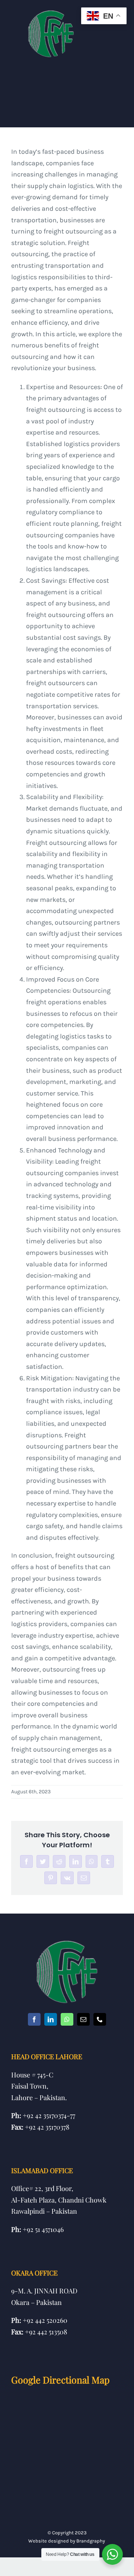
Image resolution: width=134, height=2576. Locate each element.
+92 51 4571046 (43, 2229)
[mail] (83, 2019)
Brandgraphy (91, 2541)
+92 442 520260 (45, 2320)
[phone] (100, 2019)
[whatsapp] (67, 2019)
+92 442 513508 (46, 2332)
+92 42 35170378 (47, 2127)
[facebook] (34, 2019)
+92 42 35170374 (45, 2115)
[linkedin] (51, 2019)
